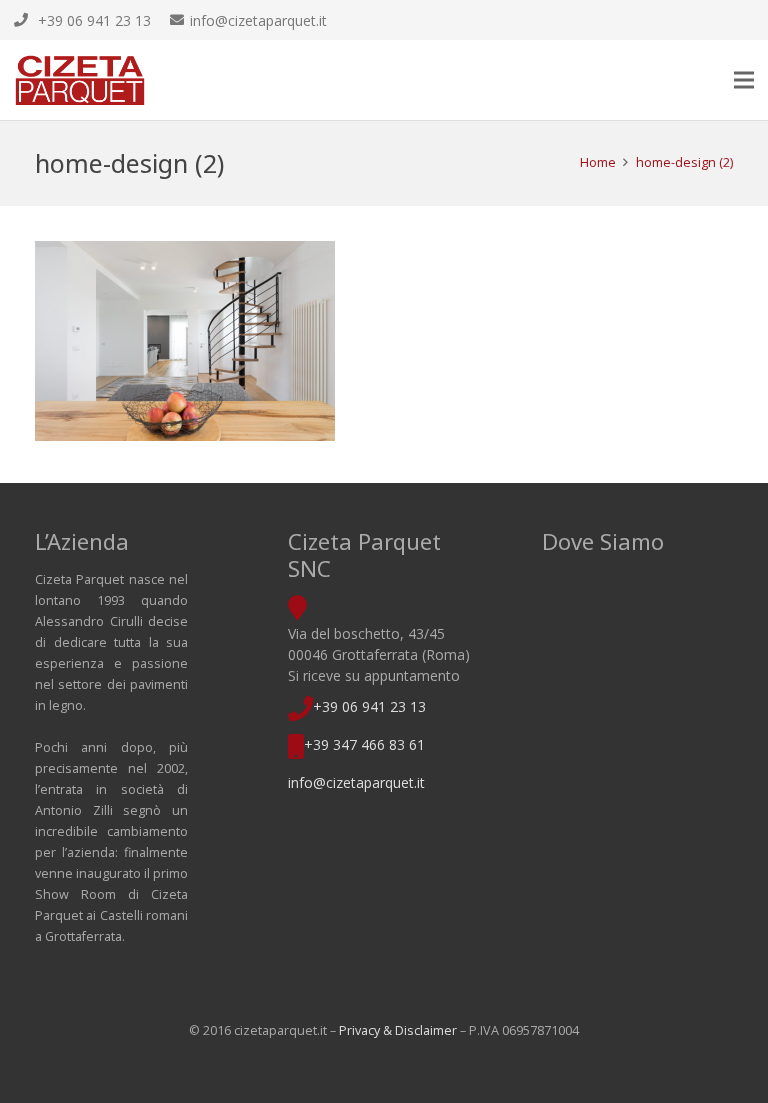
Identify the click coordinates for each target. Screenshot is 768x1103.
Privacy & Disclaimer (398, 1030)
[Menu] (744, 80)
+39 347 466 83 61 (364, 744)
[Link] (80, 80)
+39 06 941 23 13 (369, 706)
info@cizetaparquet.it (356, 782)
